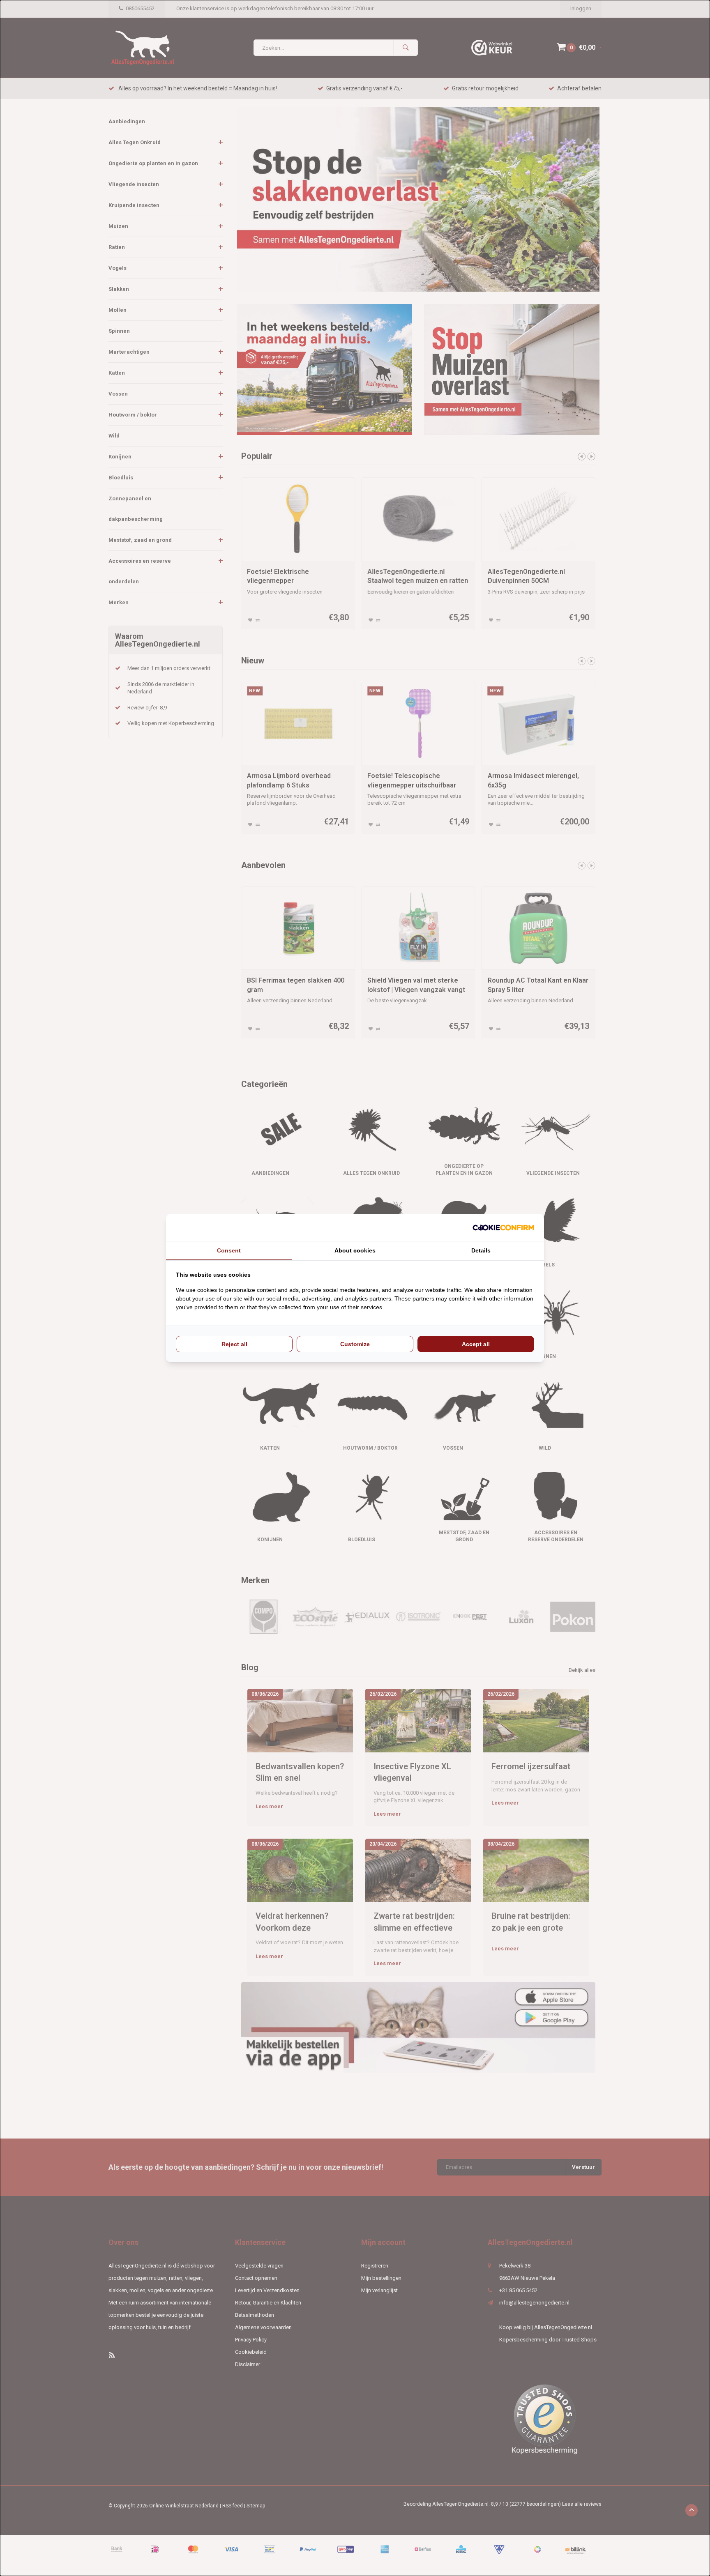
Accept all (476, 1344)
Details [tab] (481, 1250)
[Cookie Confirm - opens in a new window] (503, 1228)
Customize (355, 1344)
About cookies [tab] (355, 1250)
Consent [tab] (229, 1250)
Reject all (234, 1344)
